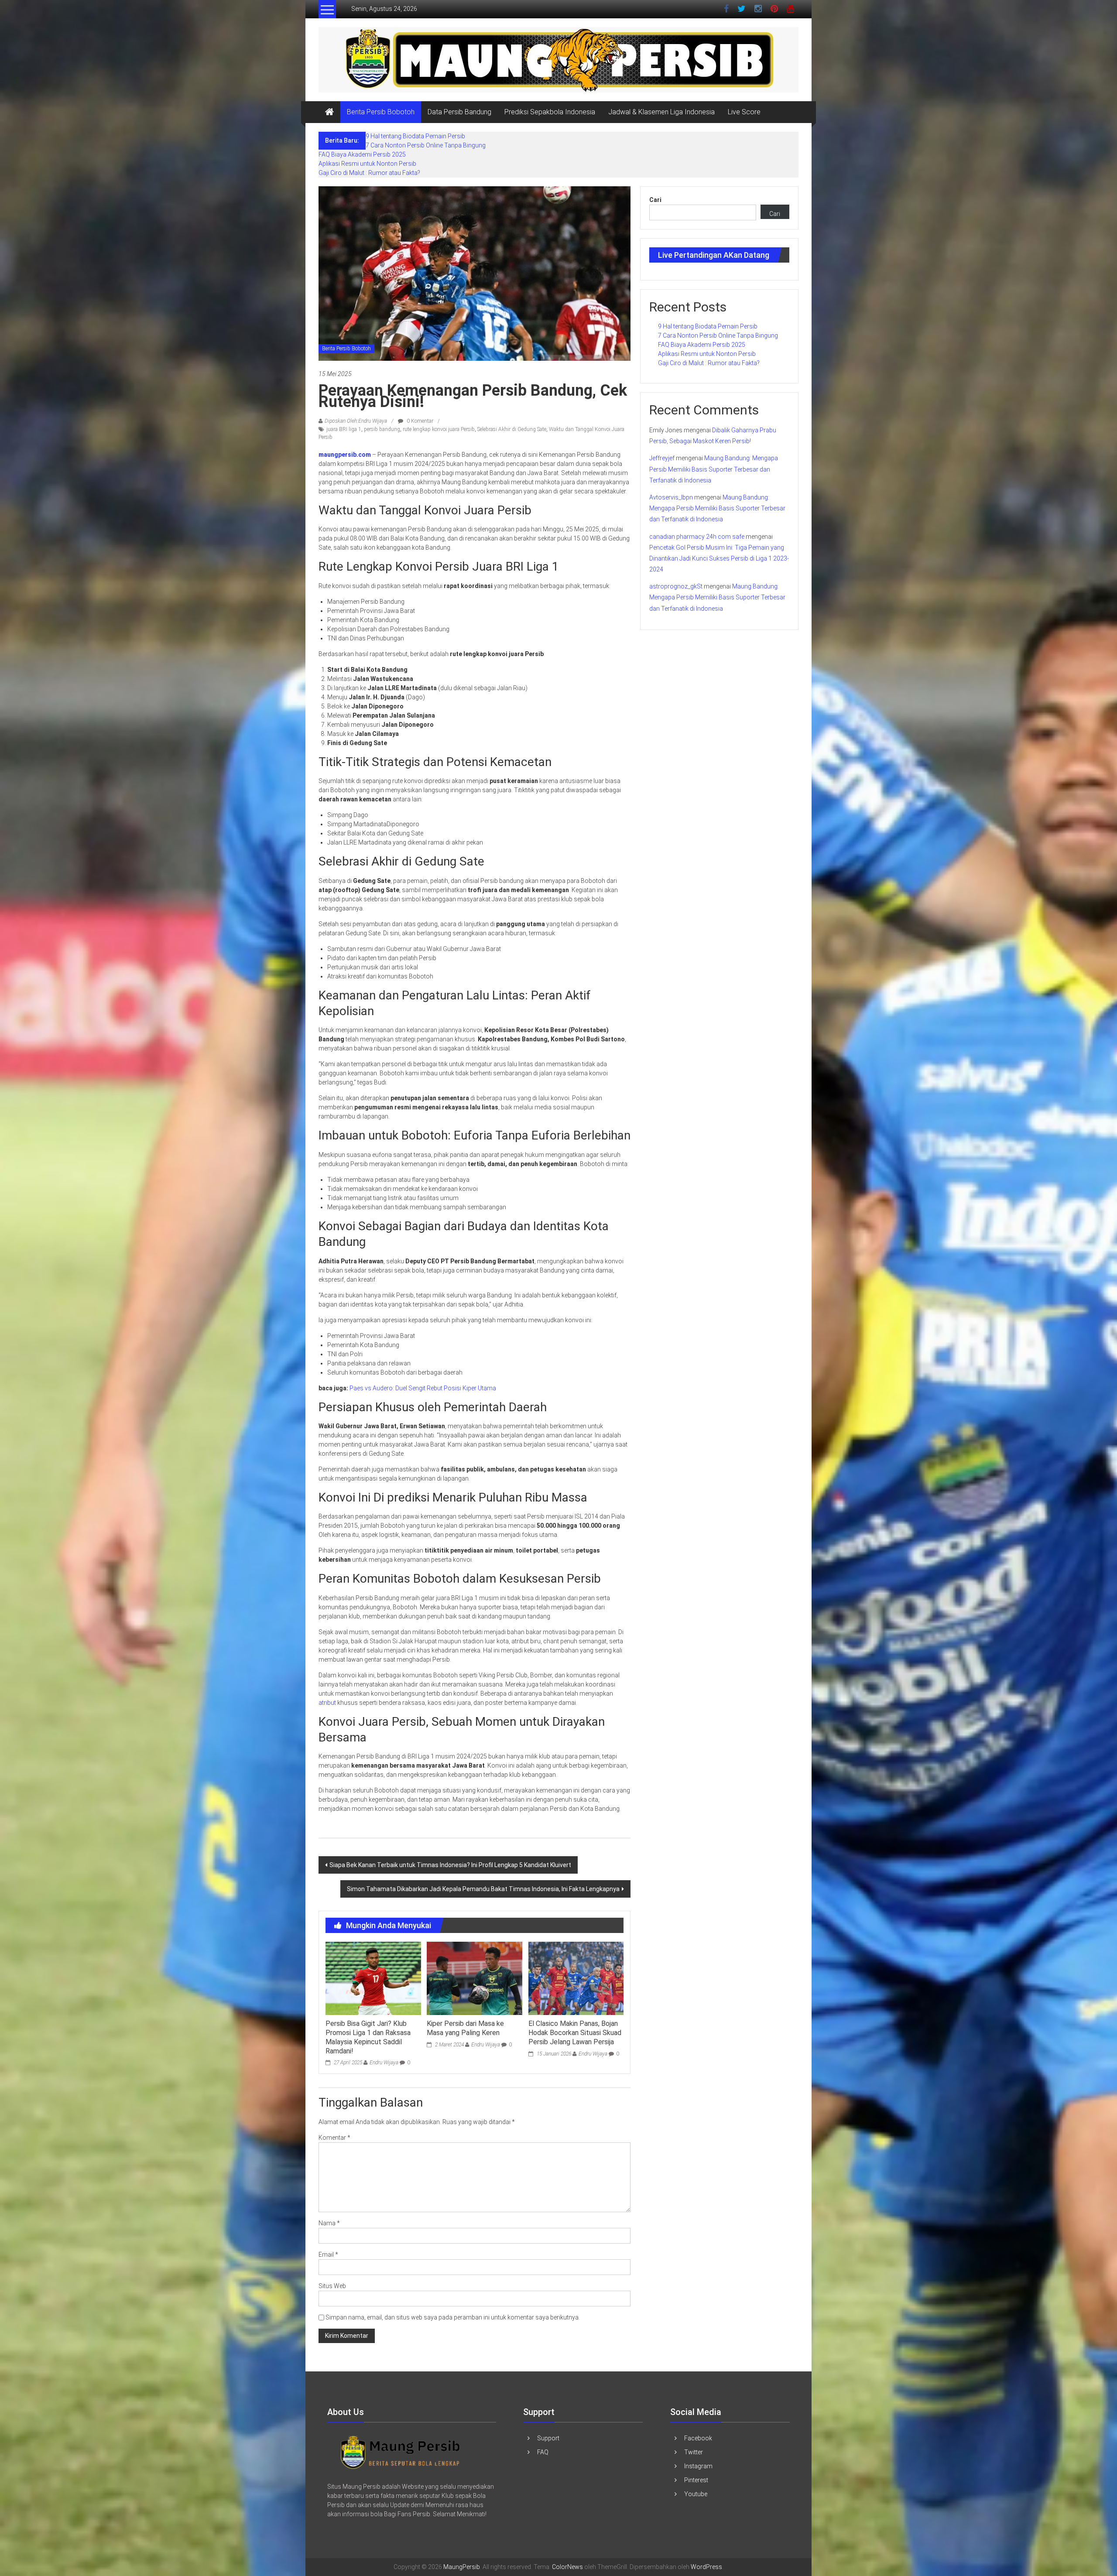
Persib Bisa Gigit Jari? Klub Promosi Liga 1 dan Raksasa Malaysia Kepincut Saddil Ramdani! (368, 2037)
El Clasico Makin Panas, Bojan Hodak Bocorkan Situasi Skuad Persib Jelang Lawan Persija (575, 2033)
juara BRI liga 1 (344, 429)
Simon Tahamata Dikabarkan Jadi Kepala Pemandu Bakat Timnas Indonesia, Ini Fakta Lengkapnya (483, 1889)
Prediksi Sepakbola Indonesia (550, 112)
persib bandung (382, 429)
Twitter (694, 2452)
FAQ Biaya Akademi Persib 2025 (362, 154)
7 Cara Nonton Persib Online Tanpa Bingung (426, 145)
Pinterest (696, 2480)
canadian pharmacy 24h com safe (697, 537)
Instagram (698, 2466)
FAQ (543, 2452)
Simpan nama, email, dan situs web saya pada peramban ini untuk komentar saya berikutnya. (453, 2317)
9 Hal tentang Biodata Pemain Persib (415, 136)
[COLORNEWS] (401, 2451)
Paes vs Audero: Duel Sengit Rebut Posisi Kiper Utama (423, 1388)
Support (548, 2438)
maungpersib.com (345, 455)
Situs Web (332, 2286)
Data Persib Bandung (459, 112)
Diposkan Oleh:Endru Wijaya (356, 421)
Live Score (744, 112)
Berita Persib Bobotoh (381, 112)
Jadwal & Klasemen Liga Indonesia (661, 112)
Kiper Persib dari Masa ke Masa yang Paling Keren (465, 2028)
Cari (655, 200)
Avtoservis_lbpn (671, 497)
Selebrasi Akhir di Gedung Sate (512, 429)
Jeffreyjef (662, 458)
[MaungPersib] (329, 112)
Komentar (334, 2138)
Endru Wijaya (384, 2063)
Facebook (698, 2438)
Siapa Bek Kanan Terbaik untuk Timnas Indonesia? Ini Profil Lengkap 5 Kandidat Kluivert (450, 1865)
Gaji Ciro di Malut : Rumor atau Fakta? (369, 173)
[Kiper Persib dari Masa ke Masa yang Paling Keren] (474, 1978)
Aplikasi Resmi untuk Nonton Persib (367, 164)
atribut (328, 1703)
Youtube (696, 2494)
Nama (329, 2223)
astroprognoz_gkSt (676, 586)
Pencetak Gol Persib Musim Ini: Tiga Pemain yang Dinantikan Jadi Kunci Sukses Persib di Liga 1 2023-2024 (719, 558)
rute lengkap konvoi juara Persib (439, 429)
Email (328, 2254)
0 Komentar (419, 421)
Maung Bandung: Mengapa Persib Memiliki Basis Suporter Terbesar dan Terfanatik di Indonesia (714, 469)
